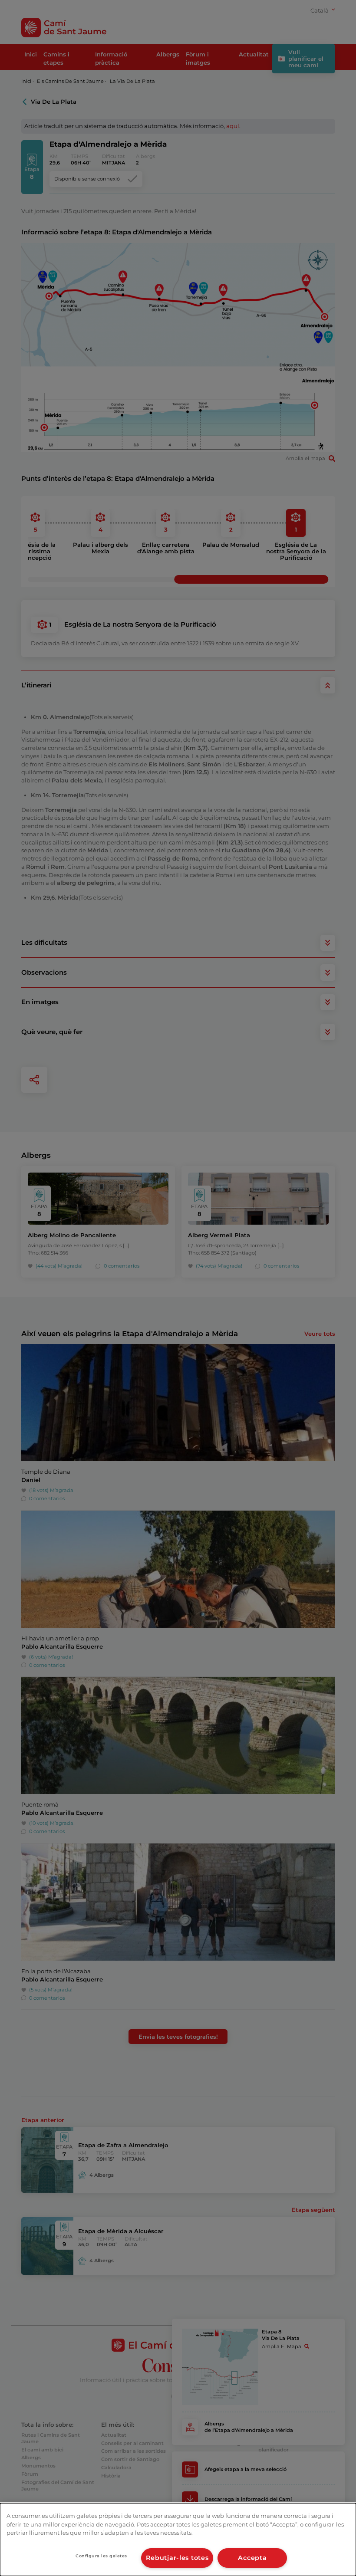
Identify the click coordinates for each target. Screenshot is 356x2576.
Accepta (252, 2558)
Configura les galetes (101, 2556)
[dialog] (178, 2540)
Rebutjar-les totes (177, 2558)
